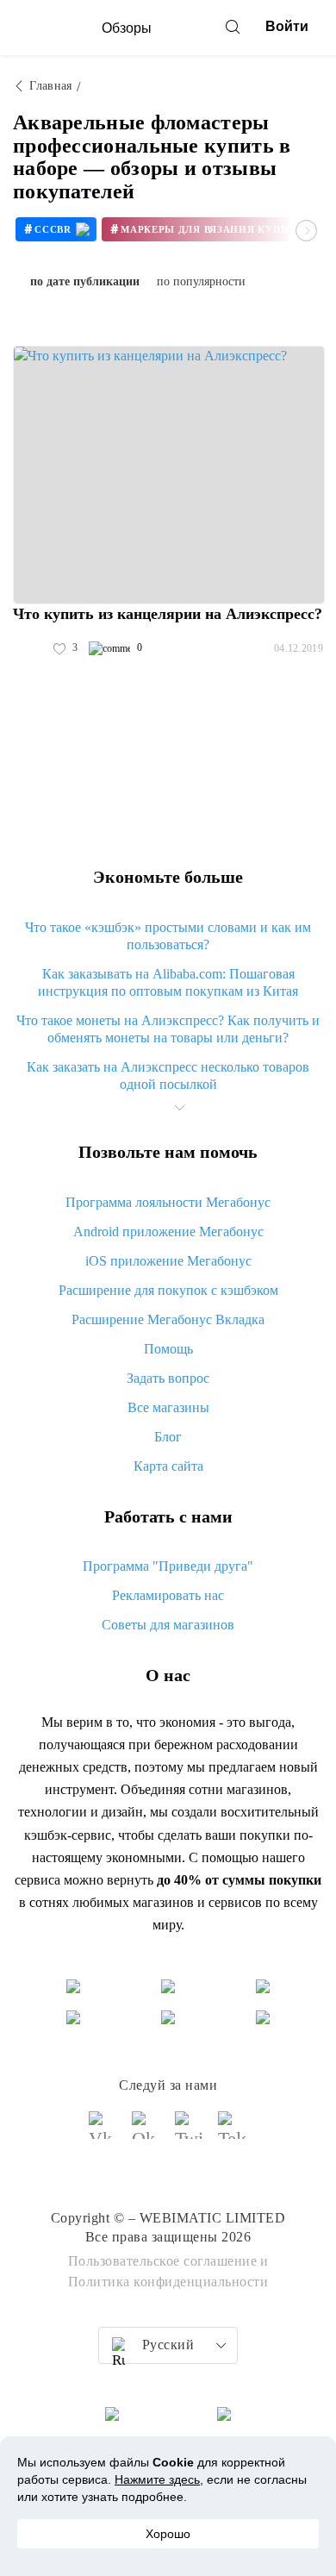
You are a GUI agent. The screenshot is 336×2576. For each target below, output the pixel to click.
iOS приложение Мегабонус (168, 1261)
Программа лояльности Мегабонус (168, 1202)
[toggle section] (179, 1108)
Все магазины (168, 1407)
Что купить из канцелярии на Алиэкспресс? (168, 614)
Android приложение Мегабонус (168, 1232)
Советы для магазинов (168, 1625)
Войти (287, 26)
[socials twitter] (190, 2133)
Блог (168, 1437)
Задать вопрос (168, 1378)
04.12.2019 (299, 648)
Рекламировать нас (168, 1595)
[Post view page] (169, 475)
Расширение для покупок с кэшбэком (168, 1290)
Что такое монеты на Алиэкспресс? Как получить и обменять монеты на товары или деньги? (168, 1029)
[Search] (233, 27)
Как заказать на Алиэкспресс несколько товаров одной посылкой (168, 1075)
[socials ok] (146, 2133)
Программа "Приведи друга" (168, 1566)
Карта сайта (168, 1466)
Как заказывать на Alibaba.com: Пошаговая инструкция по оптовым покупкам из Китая (168, 982)
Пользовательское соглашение (163, 2261)
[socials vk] (103, 2133)
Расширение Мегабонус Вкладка (168, 1319)
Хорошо (168, 2534)
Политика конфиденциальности (168, 2282)
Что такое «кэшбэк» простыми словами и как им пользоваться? (168, 936)
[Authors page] (31, 648)
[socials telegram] (233, 2133)
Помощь (168, 1349)
